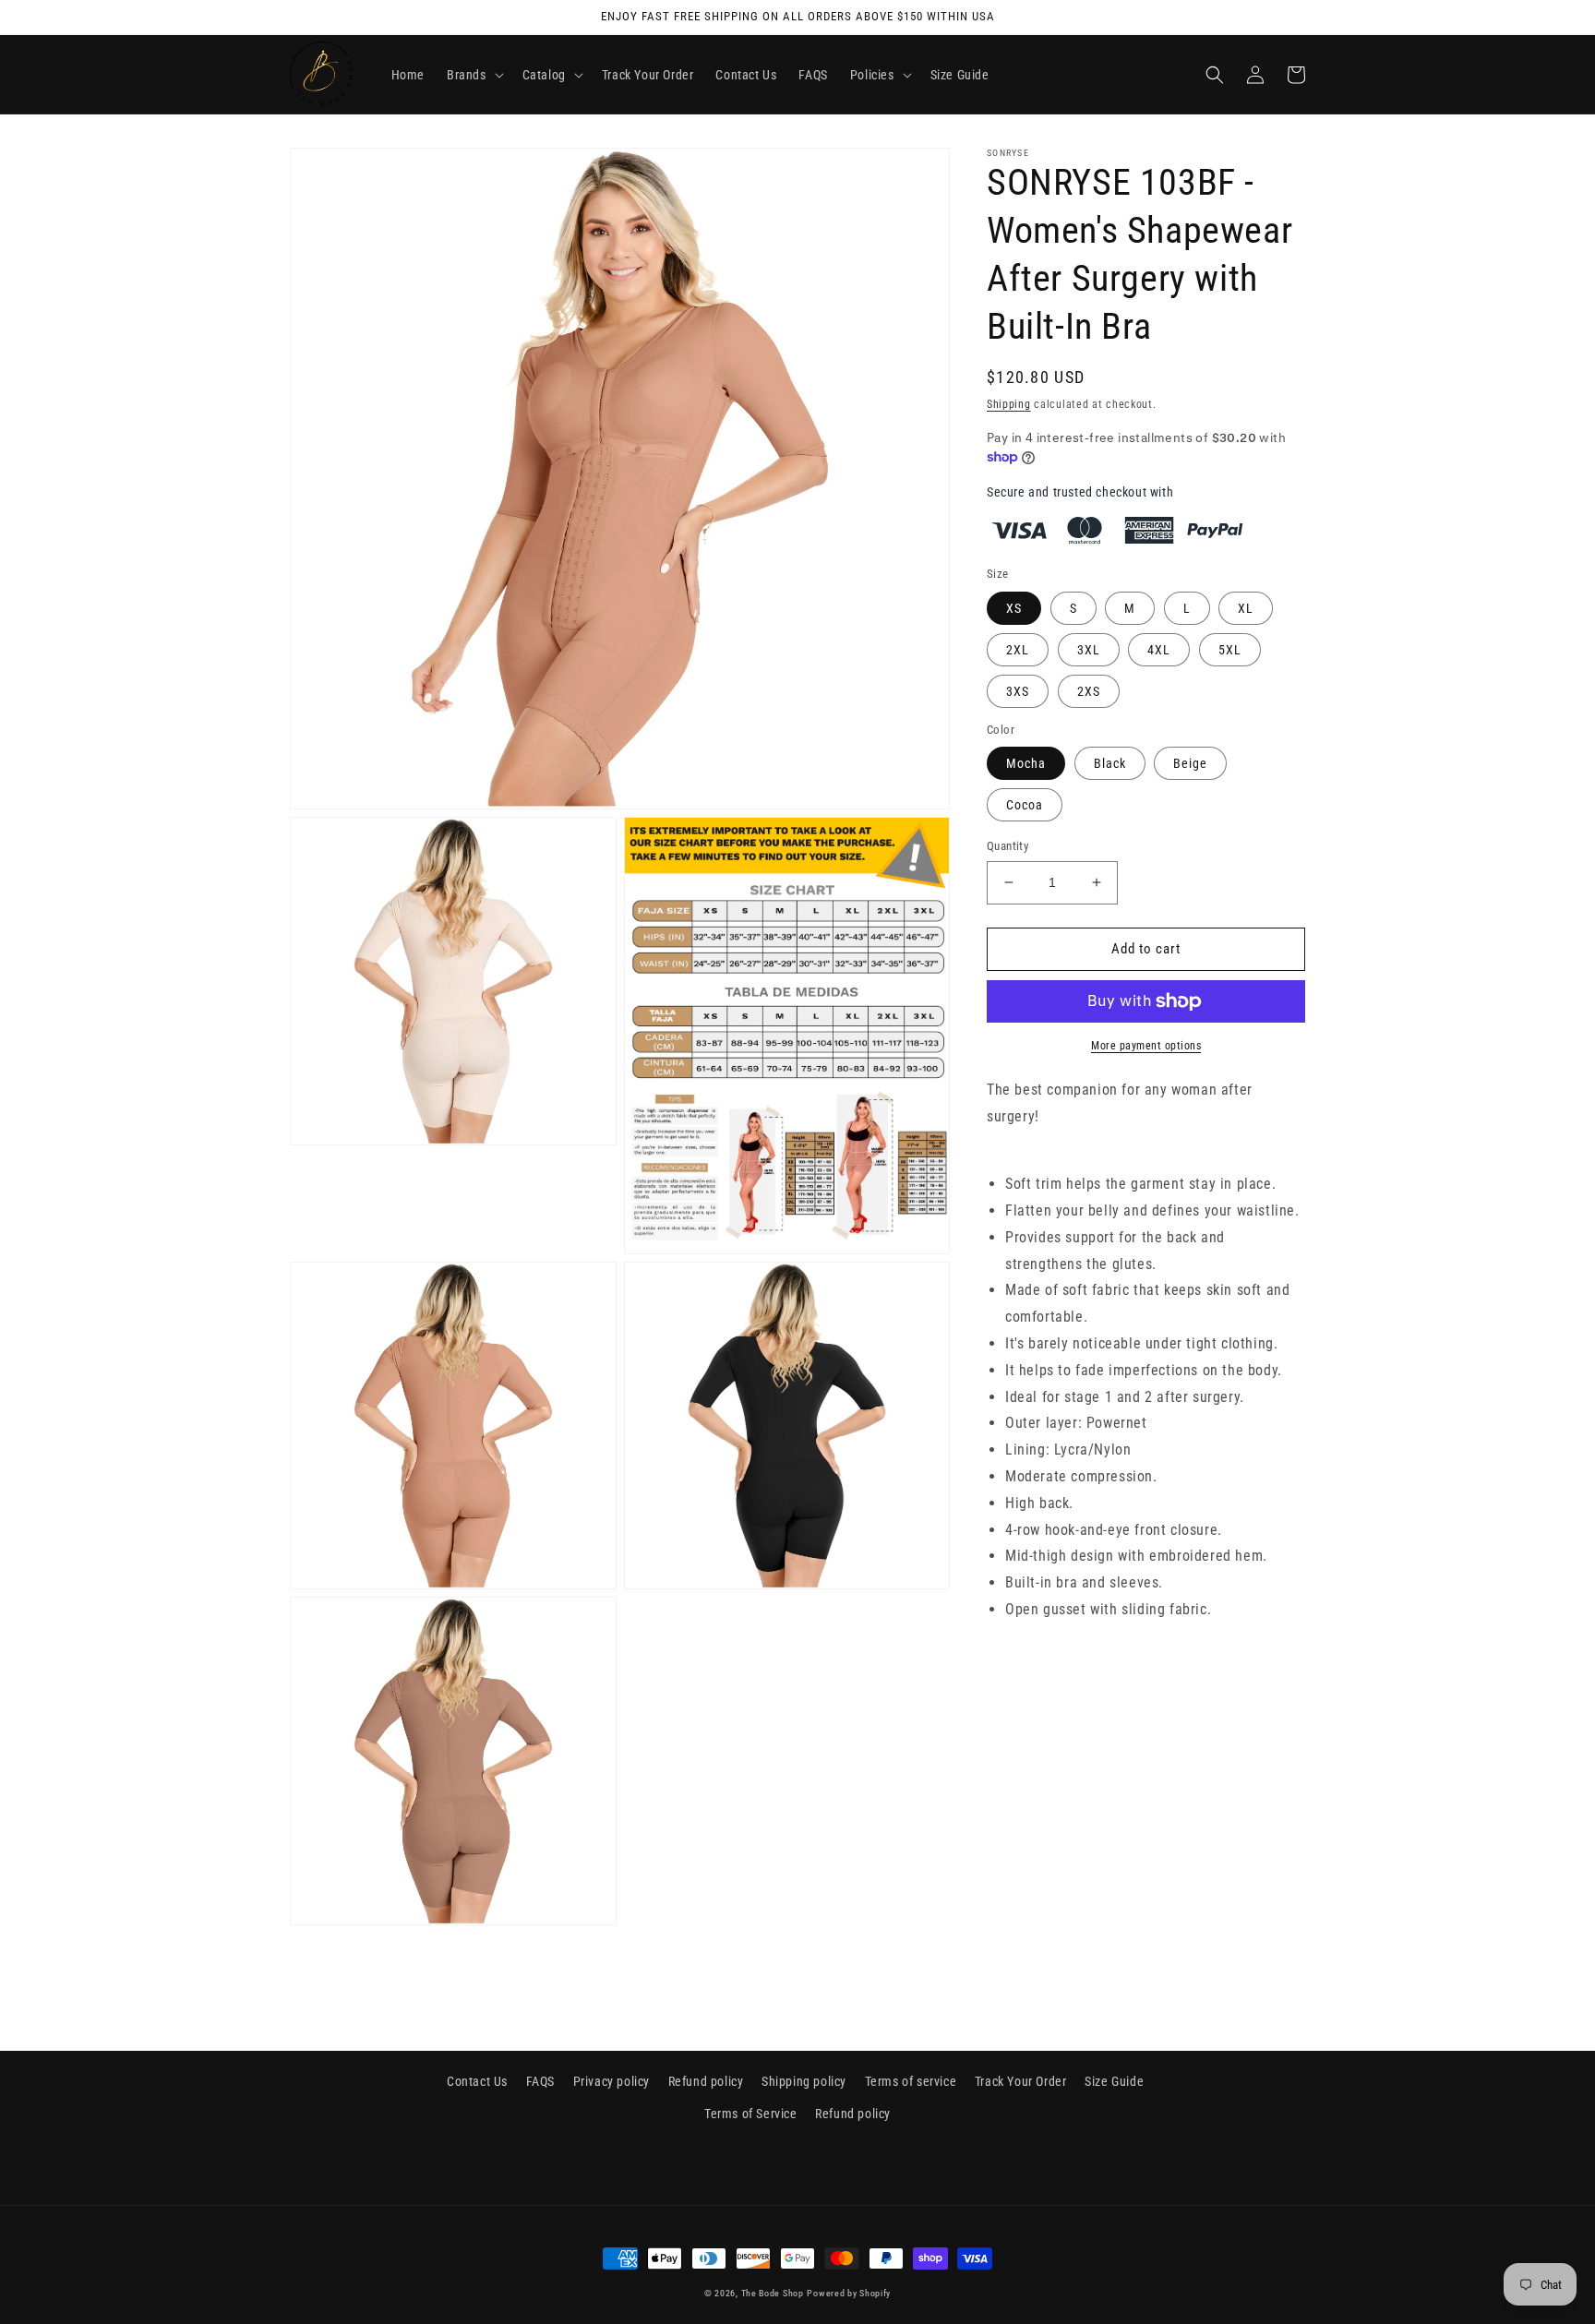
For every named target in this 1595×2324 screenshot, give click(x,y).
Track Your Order (1021, 2081)
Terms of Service (751, 2114)
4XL (1159, 650)
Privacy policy (612, 2081)
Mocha (1026, 763)
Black (1110, 763)
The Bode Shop (773, 2293)
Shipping (1009, 404)
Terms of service (911, 2081)
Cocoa (1025, 805)
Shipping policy (804, 2081)
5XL (1230, 650)
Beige (1190, 763)
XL (1246, 608)
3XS (1018, 691)
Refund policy (706, 2081)
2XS (1089, 691)
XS (1014, 608)
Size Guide (1114, 2081)
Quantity (1007, 846)
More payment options (1146, 1046)
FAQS (540, 2081)
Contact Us (477, 2081)
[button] (474, 75)
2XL (1018, 650)
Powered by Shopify (849, 2293)
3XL (1089, 650)
